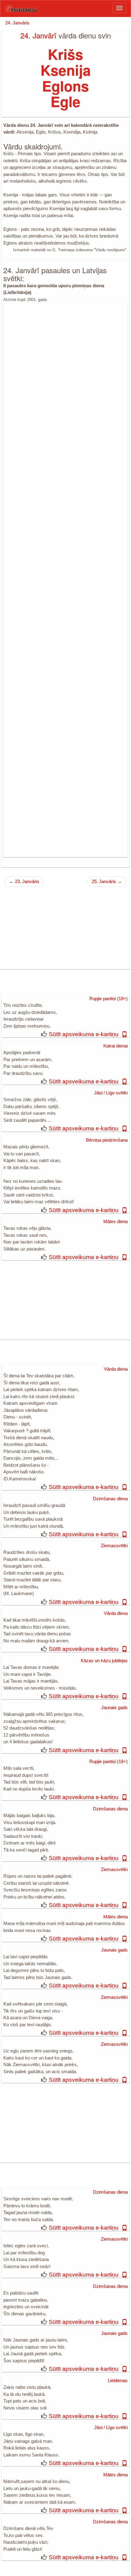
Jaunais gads (114, 1707)
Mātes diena (115, 1221)
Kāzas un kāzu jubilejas (104, 1660)
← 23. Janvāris (24, 881)
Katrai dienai (115, 1046)
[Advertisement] (65, 580)
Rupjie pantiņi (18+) (108, 998)
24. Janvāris (17, 23)
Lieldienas (118, 2380)
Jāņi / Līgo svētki (111, 1093)
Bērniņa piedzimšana (107, 1140)
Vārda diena (116, 1369)
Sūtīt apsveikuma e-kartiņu (84, 1034)
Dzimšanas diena (110, 1499)
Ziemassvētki (114, 1546)
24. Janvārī (38, 35)
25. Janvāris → (107, 881)
